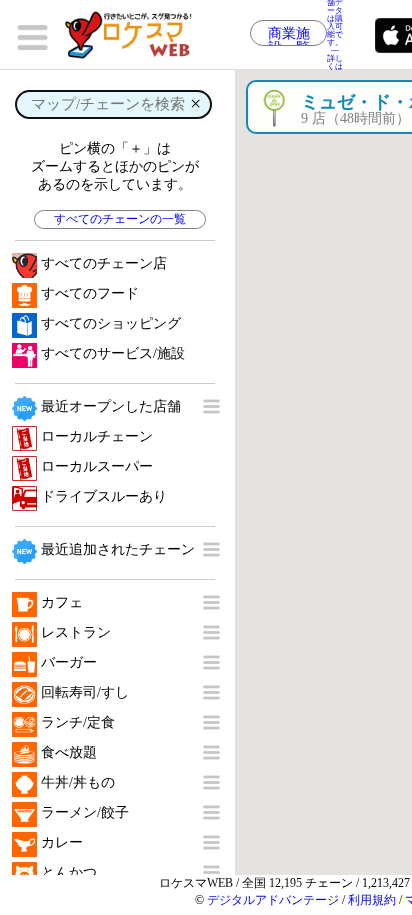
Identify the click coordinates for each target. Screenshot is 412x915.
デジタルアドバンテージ (273, 900)
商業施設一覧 (289, 36)
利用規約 (372, 900)
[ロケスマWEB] (135, 35)
